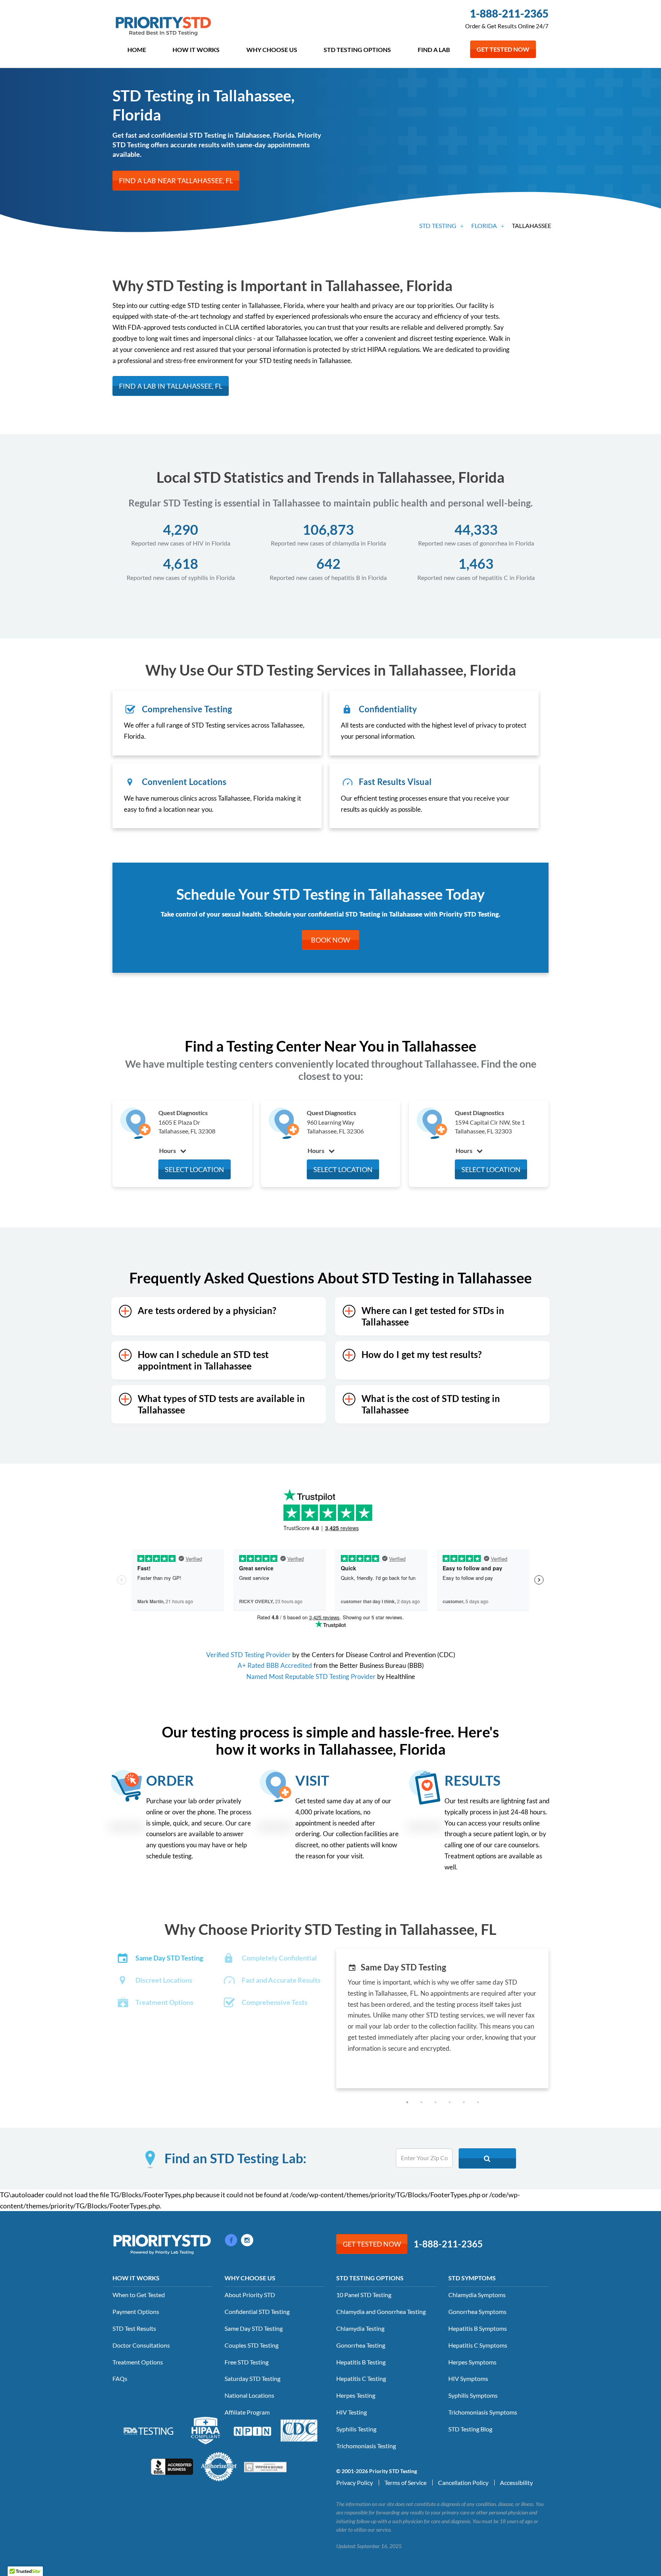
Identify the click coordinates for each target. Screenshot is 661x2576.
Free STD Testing (247, 2362)
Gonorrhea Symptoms (477, 2311)
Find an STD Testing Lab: (235, 2158)
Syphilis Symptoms (473, 2395)
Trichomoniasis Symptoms (483, 2412)
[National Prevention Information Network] (252, 2430)
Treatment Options (138, 2362)
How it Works (196, 50)
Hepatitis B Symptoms (478, 2328)
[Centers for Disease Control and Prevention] (299, 2429)
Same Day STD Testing (254, 2328)
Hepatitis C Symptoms (478, 2345)
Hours (168, 1150)
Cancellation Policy (463, 2482)
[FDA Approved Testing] (148, 2430)
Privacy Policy (355, 2482)
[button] (407, 2102)
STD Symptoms (472, 2278)
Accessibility (516, 2482)
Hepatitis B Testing (361, 2362)
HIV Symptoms (468, 2378)
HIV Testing (352, 2412)
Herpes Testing (356, 2395)
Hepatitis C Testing (361, 2378)
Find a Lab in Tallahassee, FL (171, 386)
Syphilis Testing (356, 2429)
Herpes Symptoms (472, 2362)
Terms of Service (405, 2482)
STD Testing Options (357, 50)
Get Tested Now (503, 49)
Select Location (195, 1169)
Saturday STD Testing (252, 2378)
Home (137, 50)
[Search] (487, 2158)
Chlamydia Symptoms (477, 2295)
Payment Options (136, 2311)
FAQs (120, 2378)
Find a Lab (434, 50)
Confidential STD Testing (257, 2311)
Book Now (330, 940)
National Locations (249, 2395)
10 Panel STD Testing (364, 2295)
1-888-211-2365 (509, 13)
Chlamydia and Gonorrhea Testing (381, 2311)
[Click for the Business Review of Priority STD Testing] (172, 2466)
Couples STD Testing (252, 2345)
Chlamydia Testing (360, 2328)
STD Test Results (134, 2328)
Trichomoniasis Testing (366, 2446)
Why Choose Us (272, 50)
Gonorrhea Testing (361, 2345)
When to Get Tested (139, 2295)
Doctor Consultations (141, 2345)
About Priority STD (250, 2295)
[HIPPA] (206, 2429)
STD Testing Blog (470, 2429)
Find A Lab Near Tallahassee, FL (176, 181)
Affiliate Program (247, 2412)
